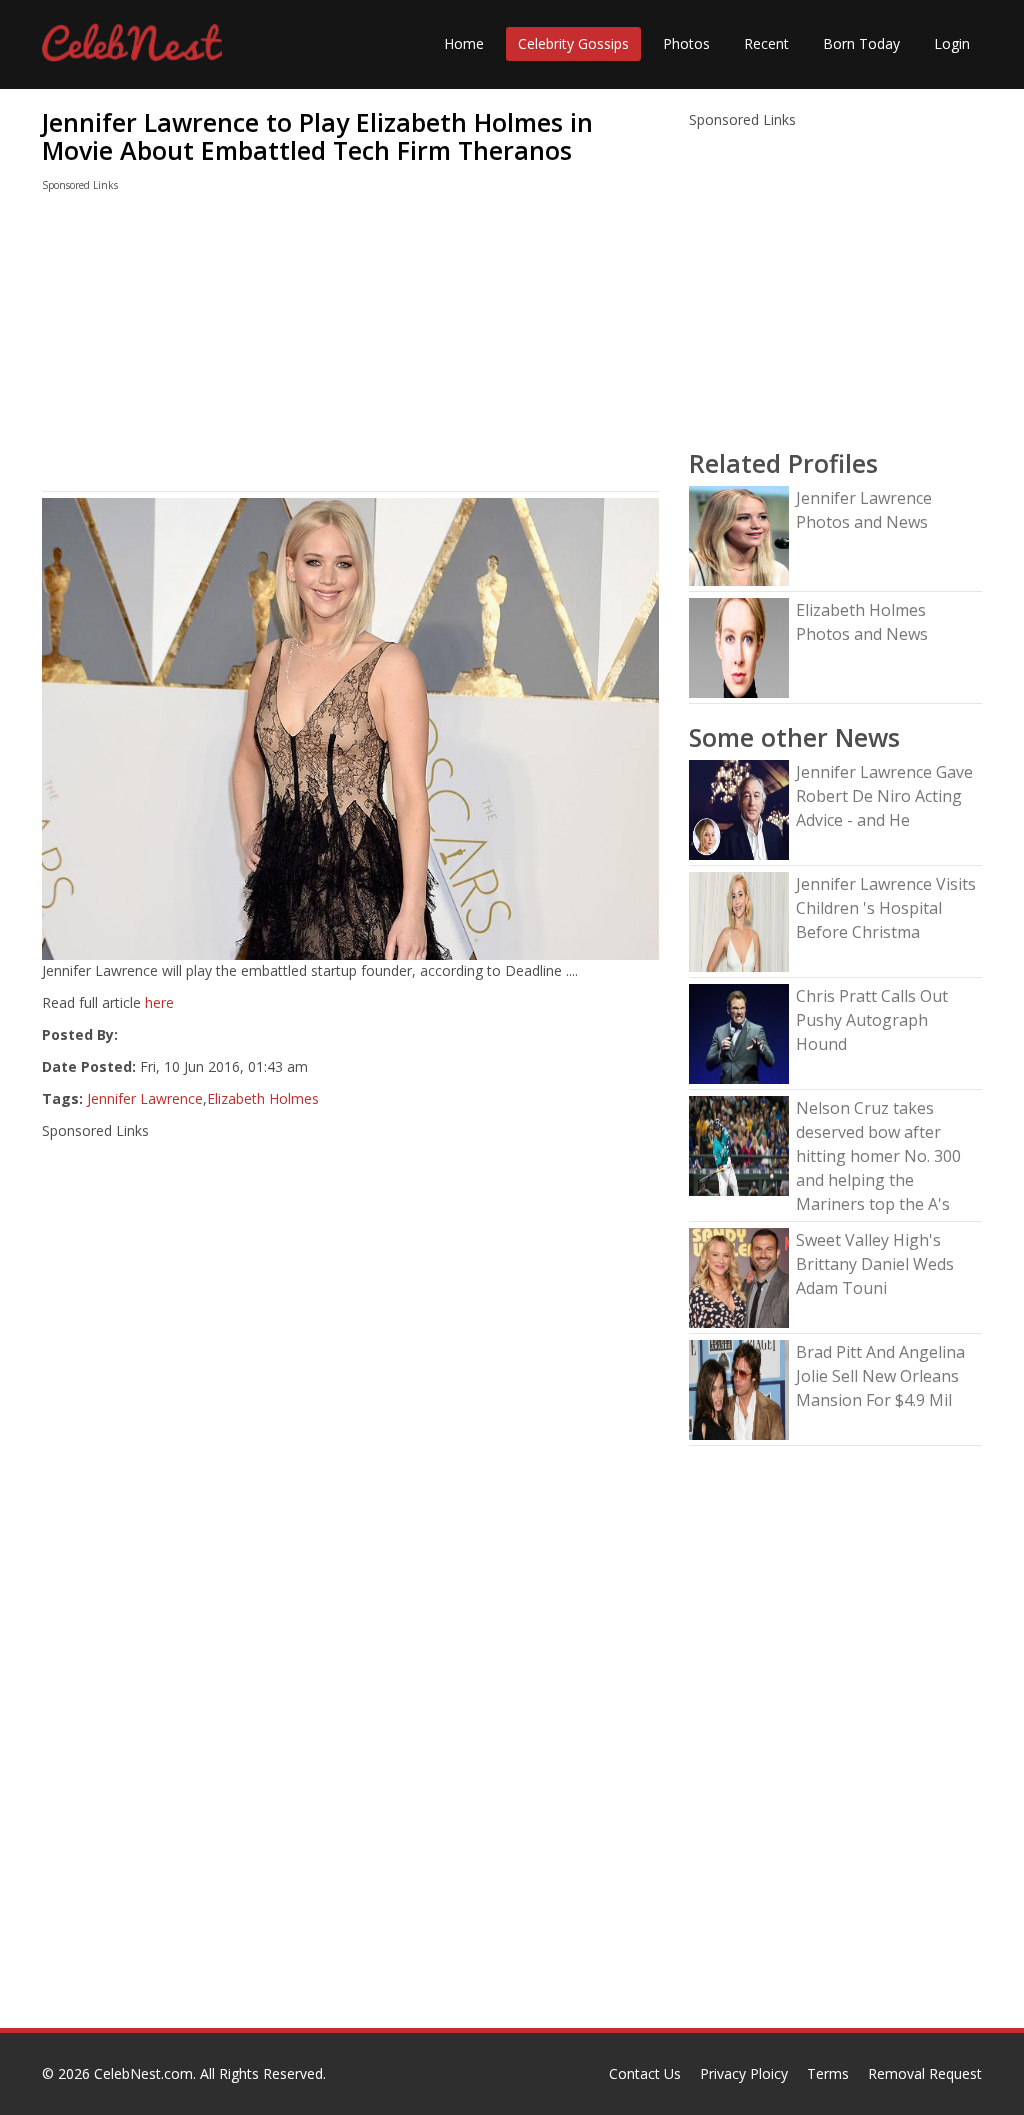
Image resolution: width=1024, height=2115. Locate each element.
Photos (686, 43)
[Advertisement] (350, 346)
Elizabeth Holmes (263, 1098)
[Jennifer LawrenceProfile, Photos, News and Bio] (739, 534)
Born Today (861, 43)
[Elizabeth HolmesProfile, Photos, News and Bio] (739, 646)
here (159, 1002)
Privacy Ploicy (744, 2073)
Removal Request (925, 2073)
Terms (828, 2073)
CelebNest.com (143, 2073)
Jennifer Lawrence (145, 1098)
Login (952, 43)
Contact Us (645, 2073)
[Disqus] (350, 1772)
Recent (766, 43)
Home (464, 43)
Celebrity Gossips (573, 43)
